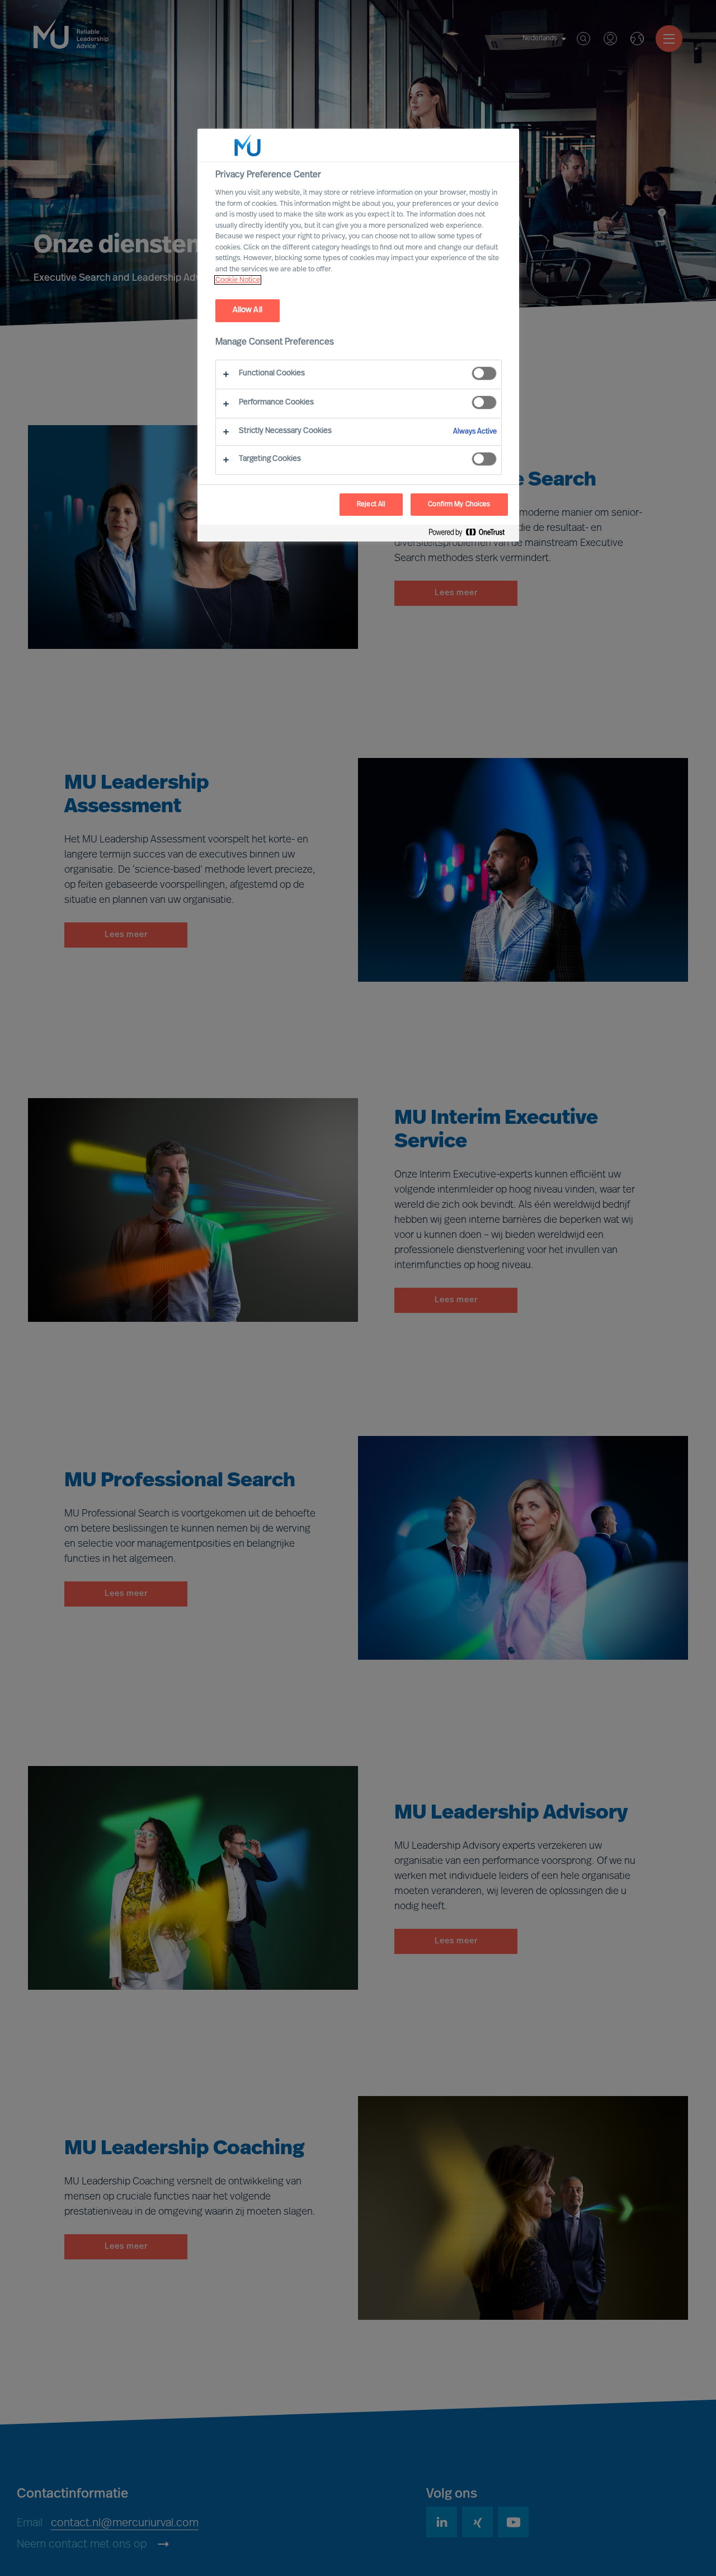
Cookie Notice (238, 280)
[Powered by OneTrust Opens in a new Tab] (471, 534)
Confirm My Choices (459, 505)
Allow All (248, 310)
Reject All (371, 505)
